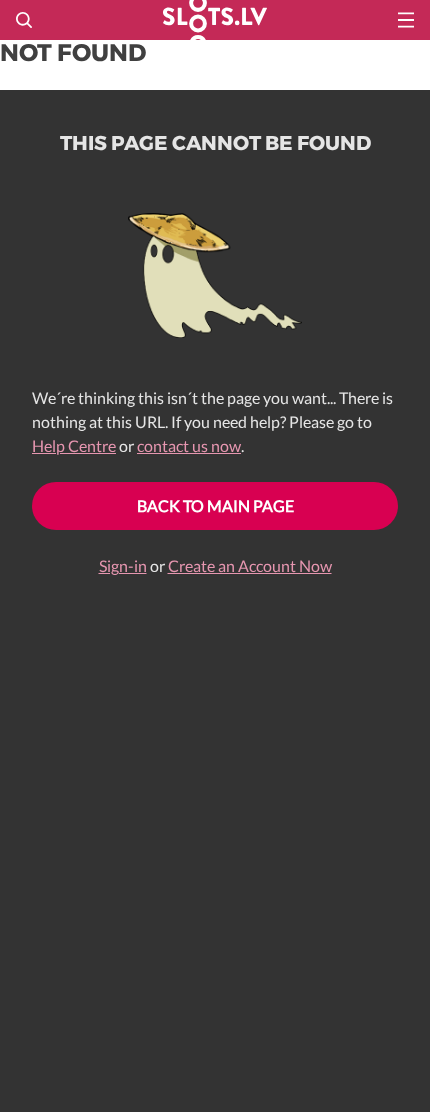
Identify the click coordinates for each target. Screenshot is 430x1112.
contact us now (189, 445)
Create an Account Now (250, 565)
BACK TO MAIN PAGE (215, 505)
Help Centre (74, 445)
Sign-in (123, 565)
